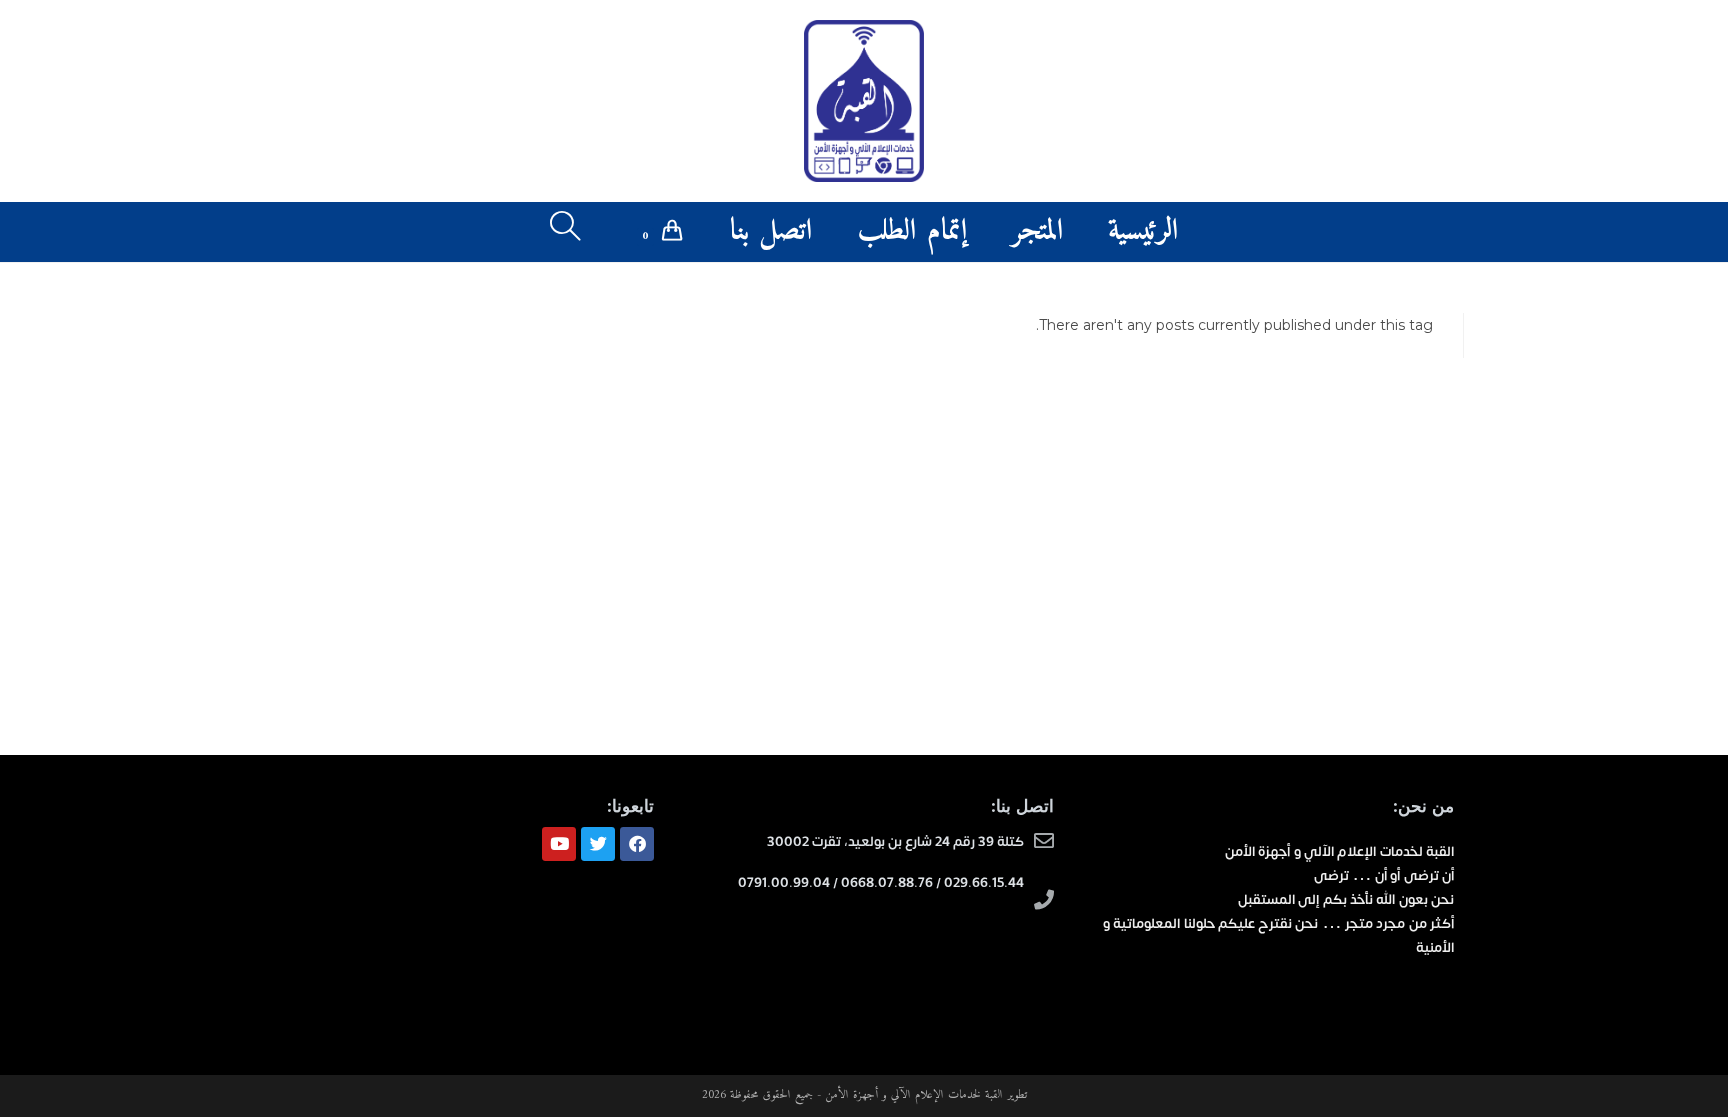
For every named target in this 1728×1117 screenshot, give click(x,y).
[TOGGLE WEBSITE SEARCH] (565, 232)
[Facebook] (637, 844)
